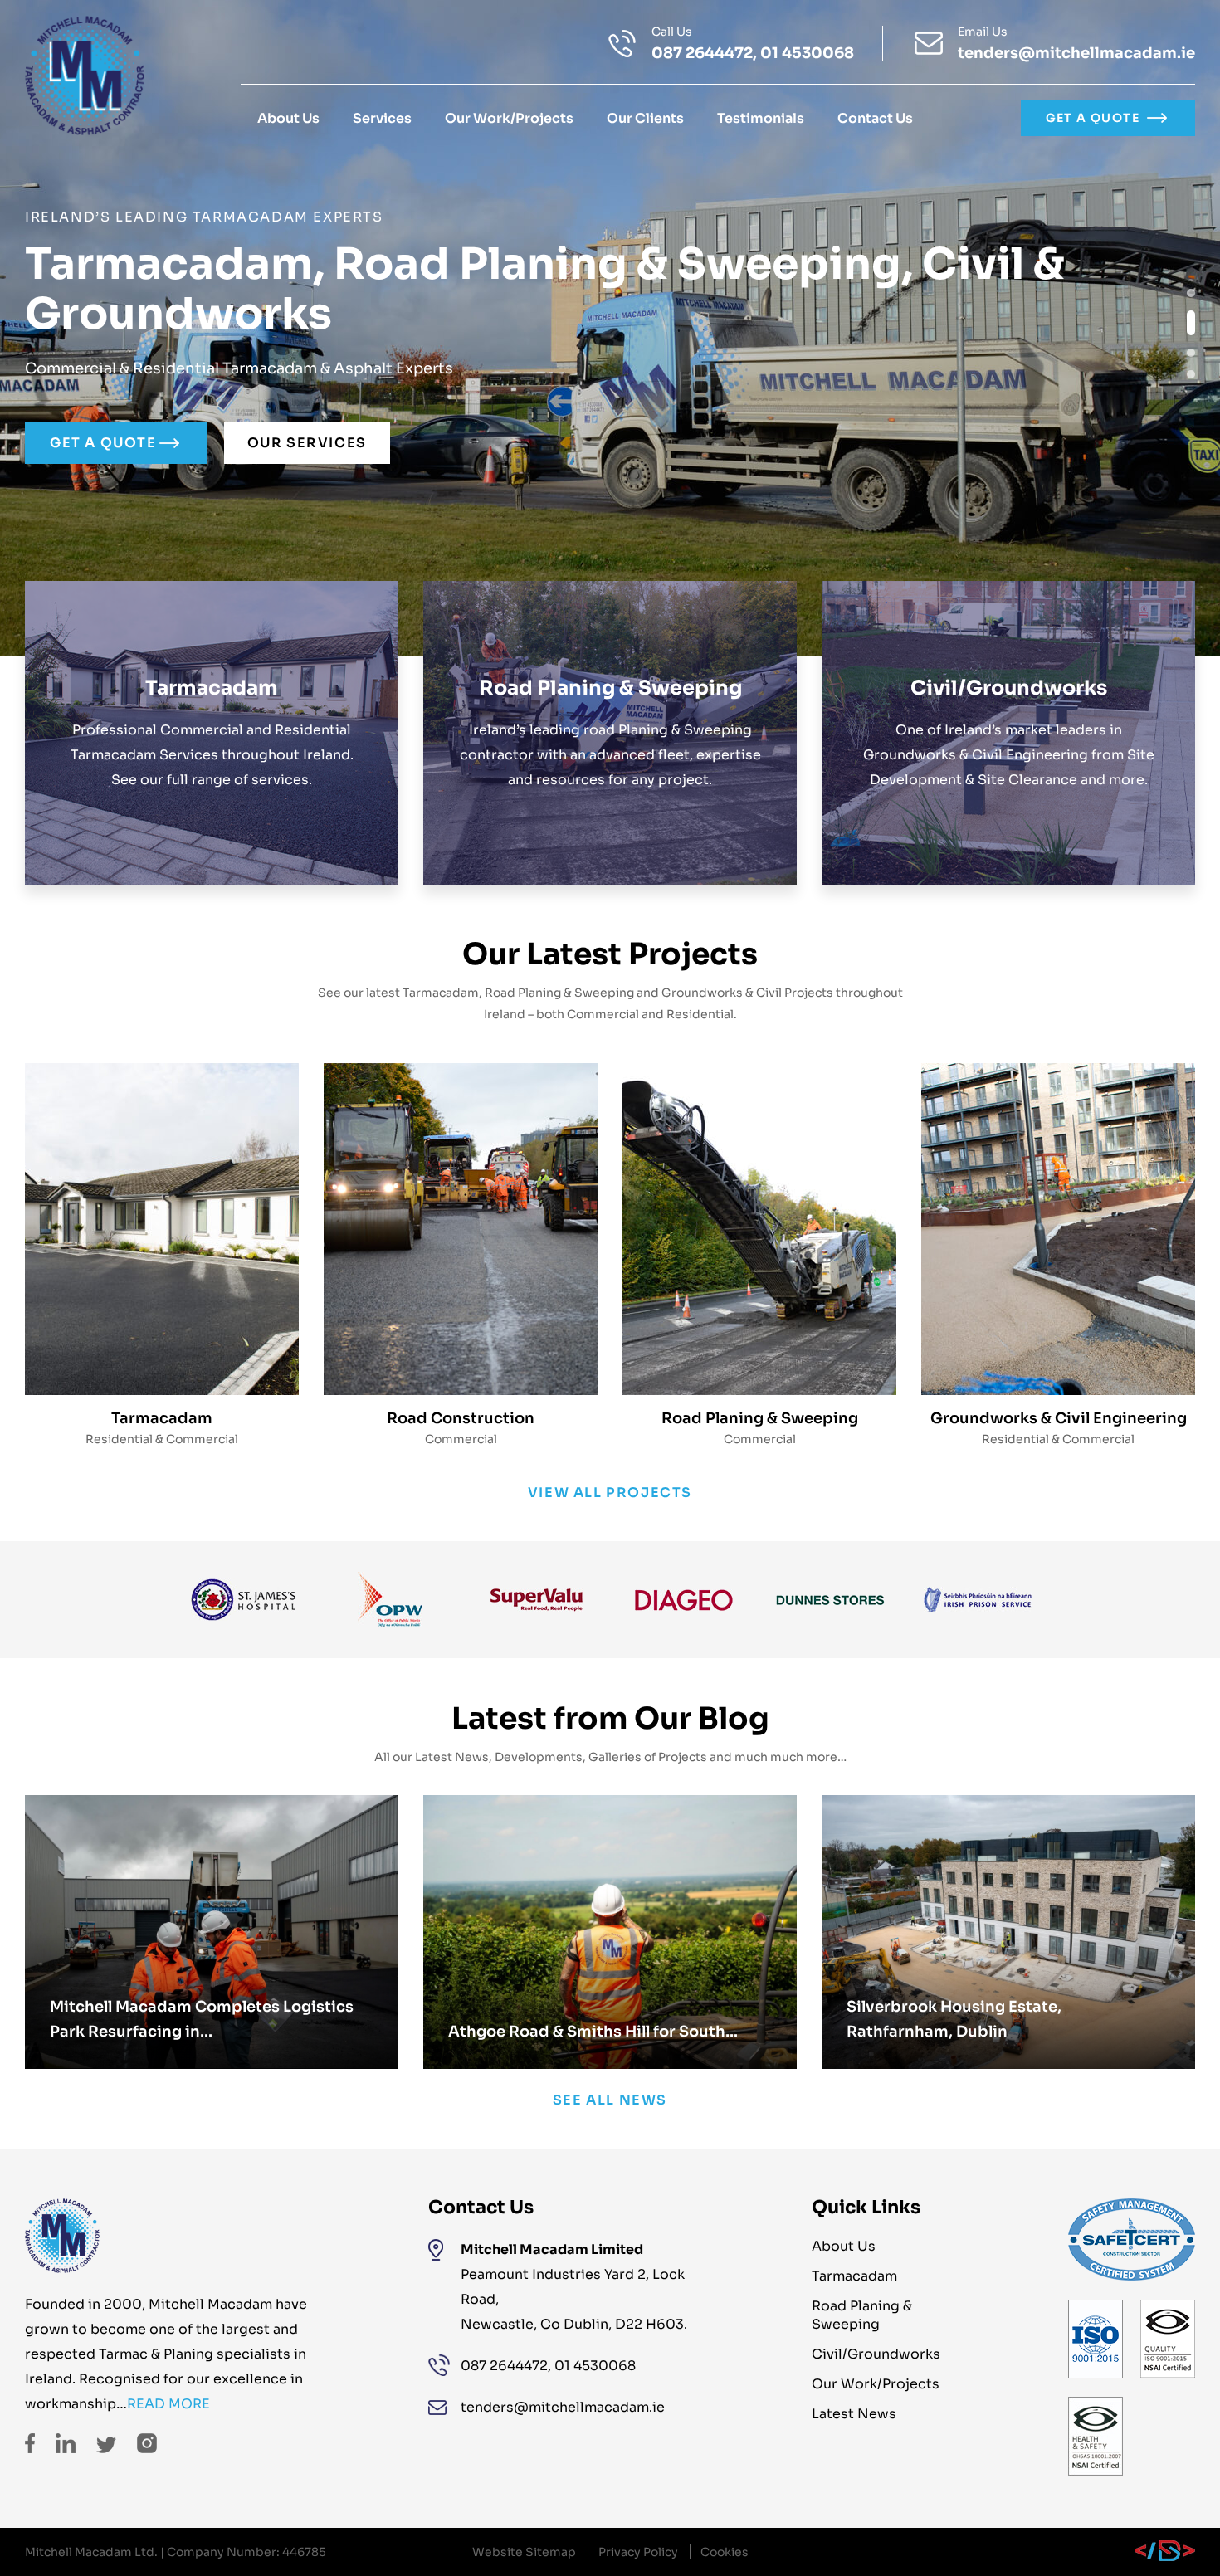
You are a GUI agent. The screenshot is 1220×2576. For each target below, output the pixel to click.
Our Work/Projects (509, 118)
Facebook (30, 2443)
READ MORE (168, 2404)
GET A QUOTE (103, 443)
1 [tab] (1191, 293)
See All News (610, 2100)
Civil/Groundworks (876, 2354)
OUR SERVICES (307, 443)
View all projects (610, 1493)
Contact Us (875, 118)
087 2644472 (702, 53)
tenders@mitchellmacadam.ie (1076, 53)
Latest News (854, 2414)
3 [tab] (1191, 353)
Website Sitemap (524, 2552)
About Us (288, 118)
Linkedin (66, 2443)
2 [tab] (1191, 323)
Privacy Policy (638, 2552)
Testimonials (761, 118)
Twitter (106, 2445)
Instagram (147, 2443)
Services (382, 118)
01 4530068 (807, 53)
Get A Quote (1093, 118)
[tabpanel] (610, 328)
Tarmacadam (854, 2276)
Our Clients (645, 118)
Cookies (725, 2552)
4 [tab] (1191, 374)
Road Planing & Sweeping (862, 2315)
